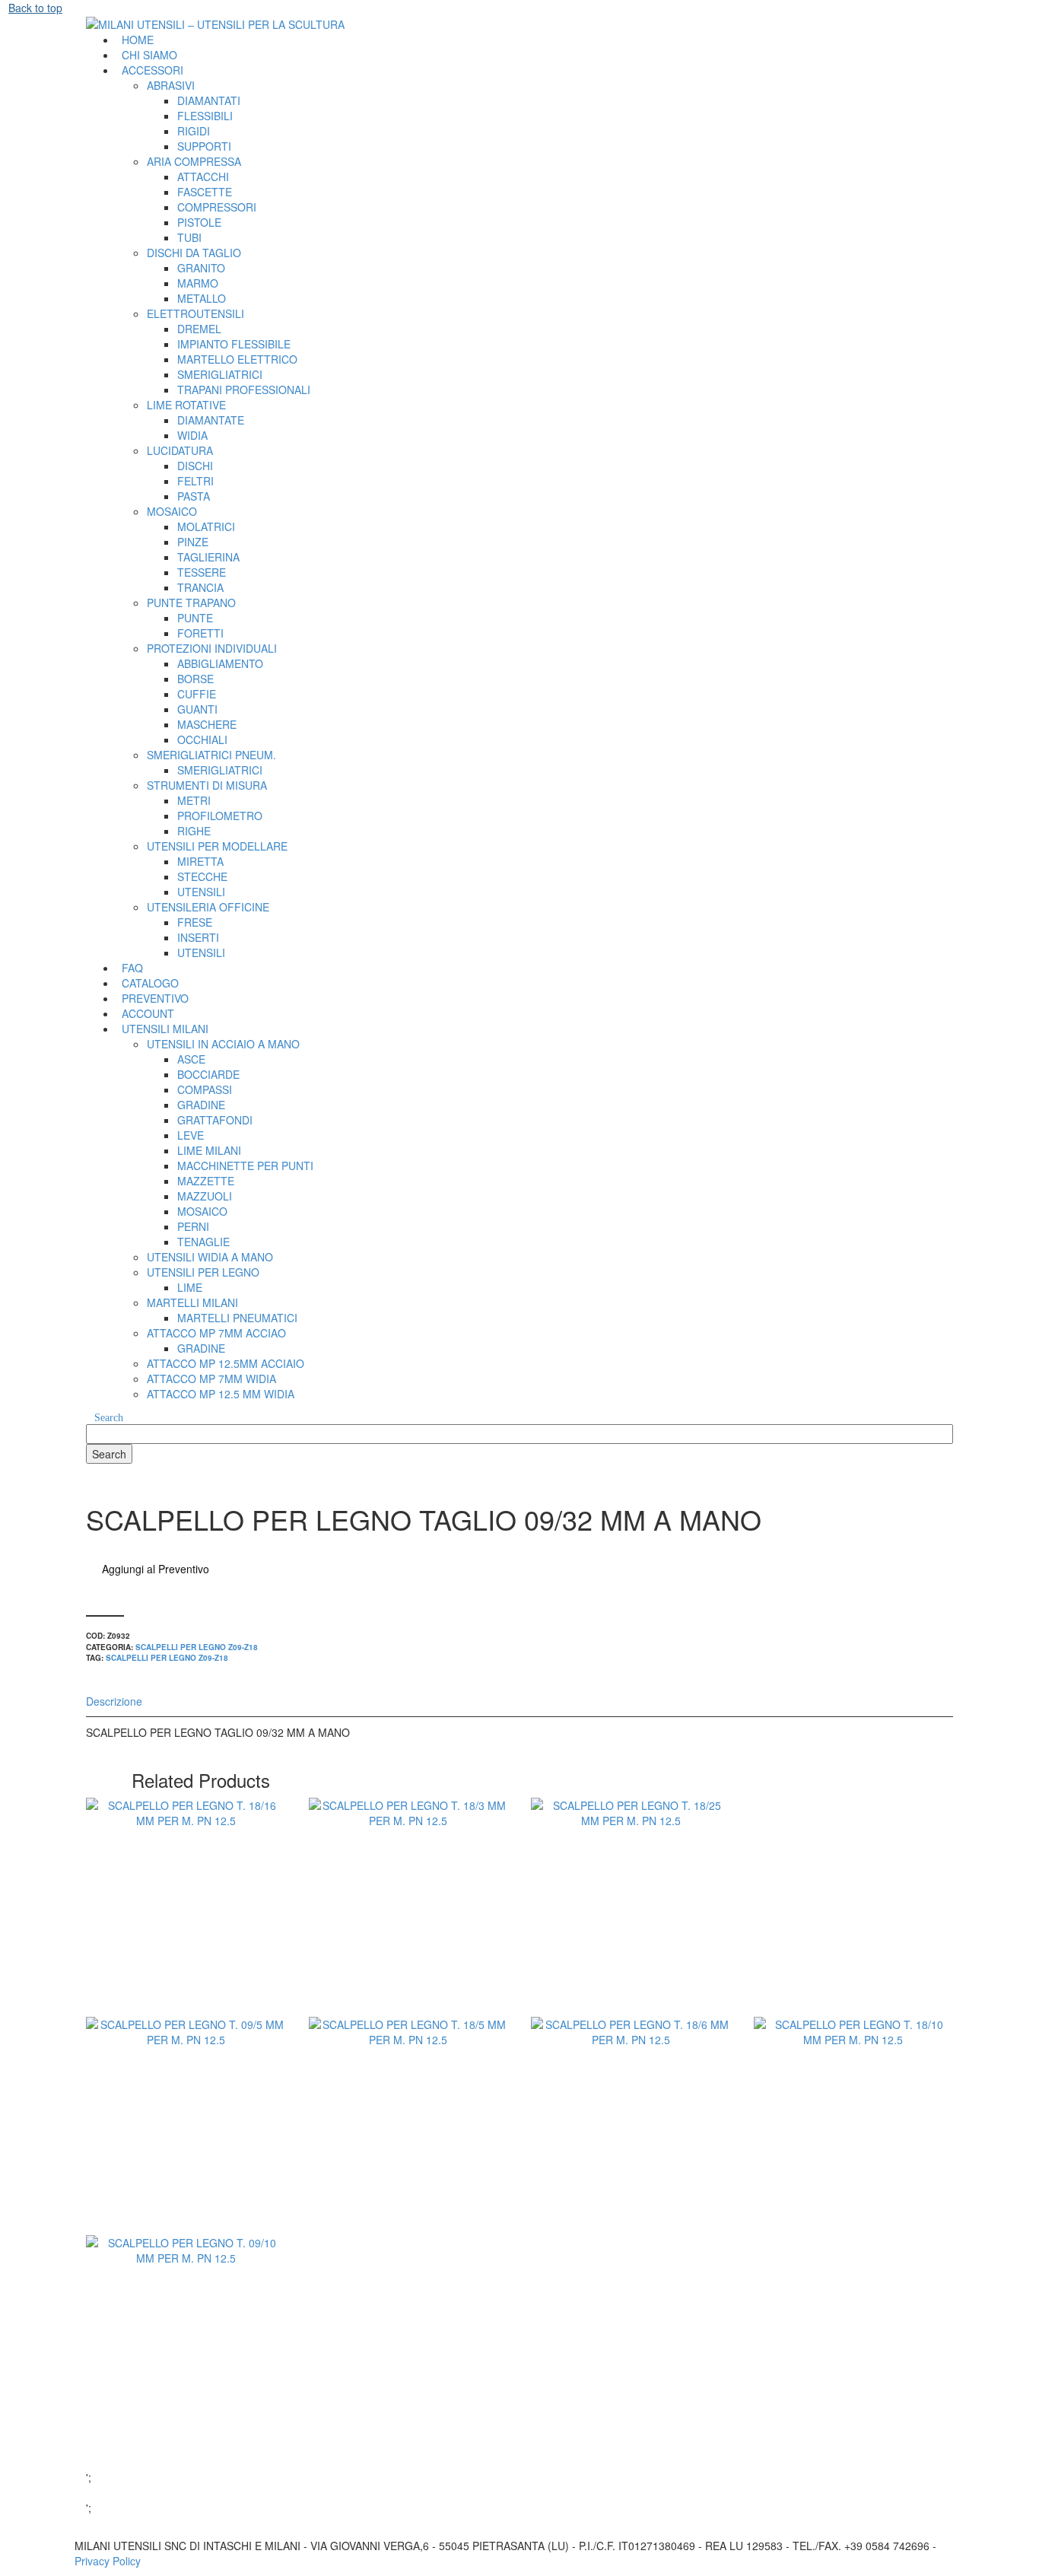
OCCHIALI (202, 739)
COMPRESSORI (217, 207)
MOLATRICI (206, 526)
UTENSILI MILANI (165, 1029)
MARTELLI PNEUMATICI (237, 1318)
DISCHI (195, 466)
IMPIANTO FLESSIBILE (234, 344)
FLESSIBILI (205, 116)
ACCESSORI (153, 70)
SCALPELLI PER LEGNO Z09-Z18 (197, 1647)
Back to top (35, 8)
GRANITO (201, 268)
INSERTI (198, 937)
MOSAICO (202, 1211)
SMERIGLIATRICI (220, 374)
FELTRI (195, 481)
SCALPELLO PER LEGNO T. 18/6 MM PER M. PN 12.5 (631, 2151)
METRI (194, 800)
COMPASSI (205, 1089)
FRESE (195, 922)
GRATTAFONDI (215, 1120)
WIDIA (192, 435)
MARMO (198, 283)
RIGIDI (194, 131)
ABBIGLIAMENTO (220, 663)
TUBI (189, 237)
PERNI (193, 1226)
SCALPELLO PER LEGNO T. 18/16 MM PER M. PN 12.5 (186, 1933)
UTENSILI (201, 892)
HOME (138, 40)
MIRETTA (200, 861)
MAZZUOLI (205, 1196)
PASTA (194, 496)
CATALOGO (150, 983)
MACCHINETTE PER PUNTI (245, 1166)
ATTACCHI (203, 177)
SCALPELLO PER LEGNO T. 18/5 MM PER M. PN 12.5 (408, 2151)
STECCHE (202, 876)
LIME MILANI (209, 1150)
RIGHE (194, 831)
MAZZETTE (206, 1181)
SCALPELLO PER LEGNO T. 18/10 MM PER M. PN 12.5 (853, 2151)
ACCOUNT (148, 1013)
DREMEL (199, 329)
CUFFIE (197, 694)
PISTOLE (199, 222)
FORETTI (200, 633)
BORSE (195, 679)
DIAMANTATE (211, 420)
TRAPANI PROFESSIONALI (244, 390)
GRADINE (201, 1105)
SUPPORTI (204, 146)
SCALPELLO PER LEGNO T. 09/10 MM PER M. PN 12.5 (186, 2371)
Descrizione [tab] (114, 1701)
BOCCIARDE (208, 1074)
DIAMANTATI (209, 100)
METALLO (202, 298)
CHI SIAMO (149, 55)
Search (109, 1418)
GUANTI (197, 709)
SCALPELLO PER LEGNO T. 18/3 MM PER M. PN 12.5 (408, 1933)
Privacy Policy (108, 2561)
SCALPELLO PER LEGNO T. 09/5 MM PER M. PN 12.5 (186, 2151)
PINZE (193, 542)
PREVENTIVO (155, 998)
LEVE (191, 1135)
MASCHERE (207, 724)
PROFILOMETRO (220, 816)
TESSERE (202, 572)
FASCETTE (205, 192)
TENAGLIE (203, 1242)
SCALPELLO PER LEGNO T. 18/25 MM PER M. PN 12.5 (631, 1933)
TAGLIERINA (208, 557)
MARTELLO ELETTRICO (237, 359)
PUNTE (195, 618)
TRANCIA (200, 587)
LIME (190, 1287)
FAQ (132, 968)
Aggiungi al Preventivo (156, 1569)
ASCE (191, 1059)
